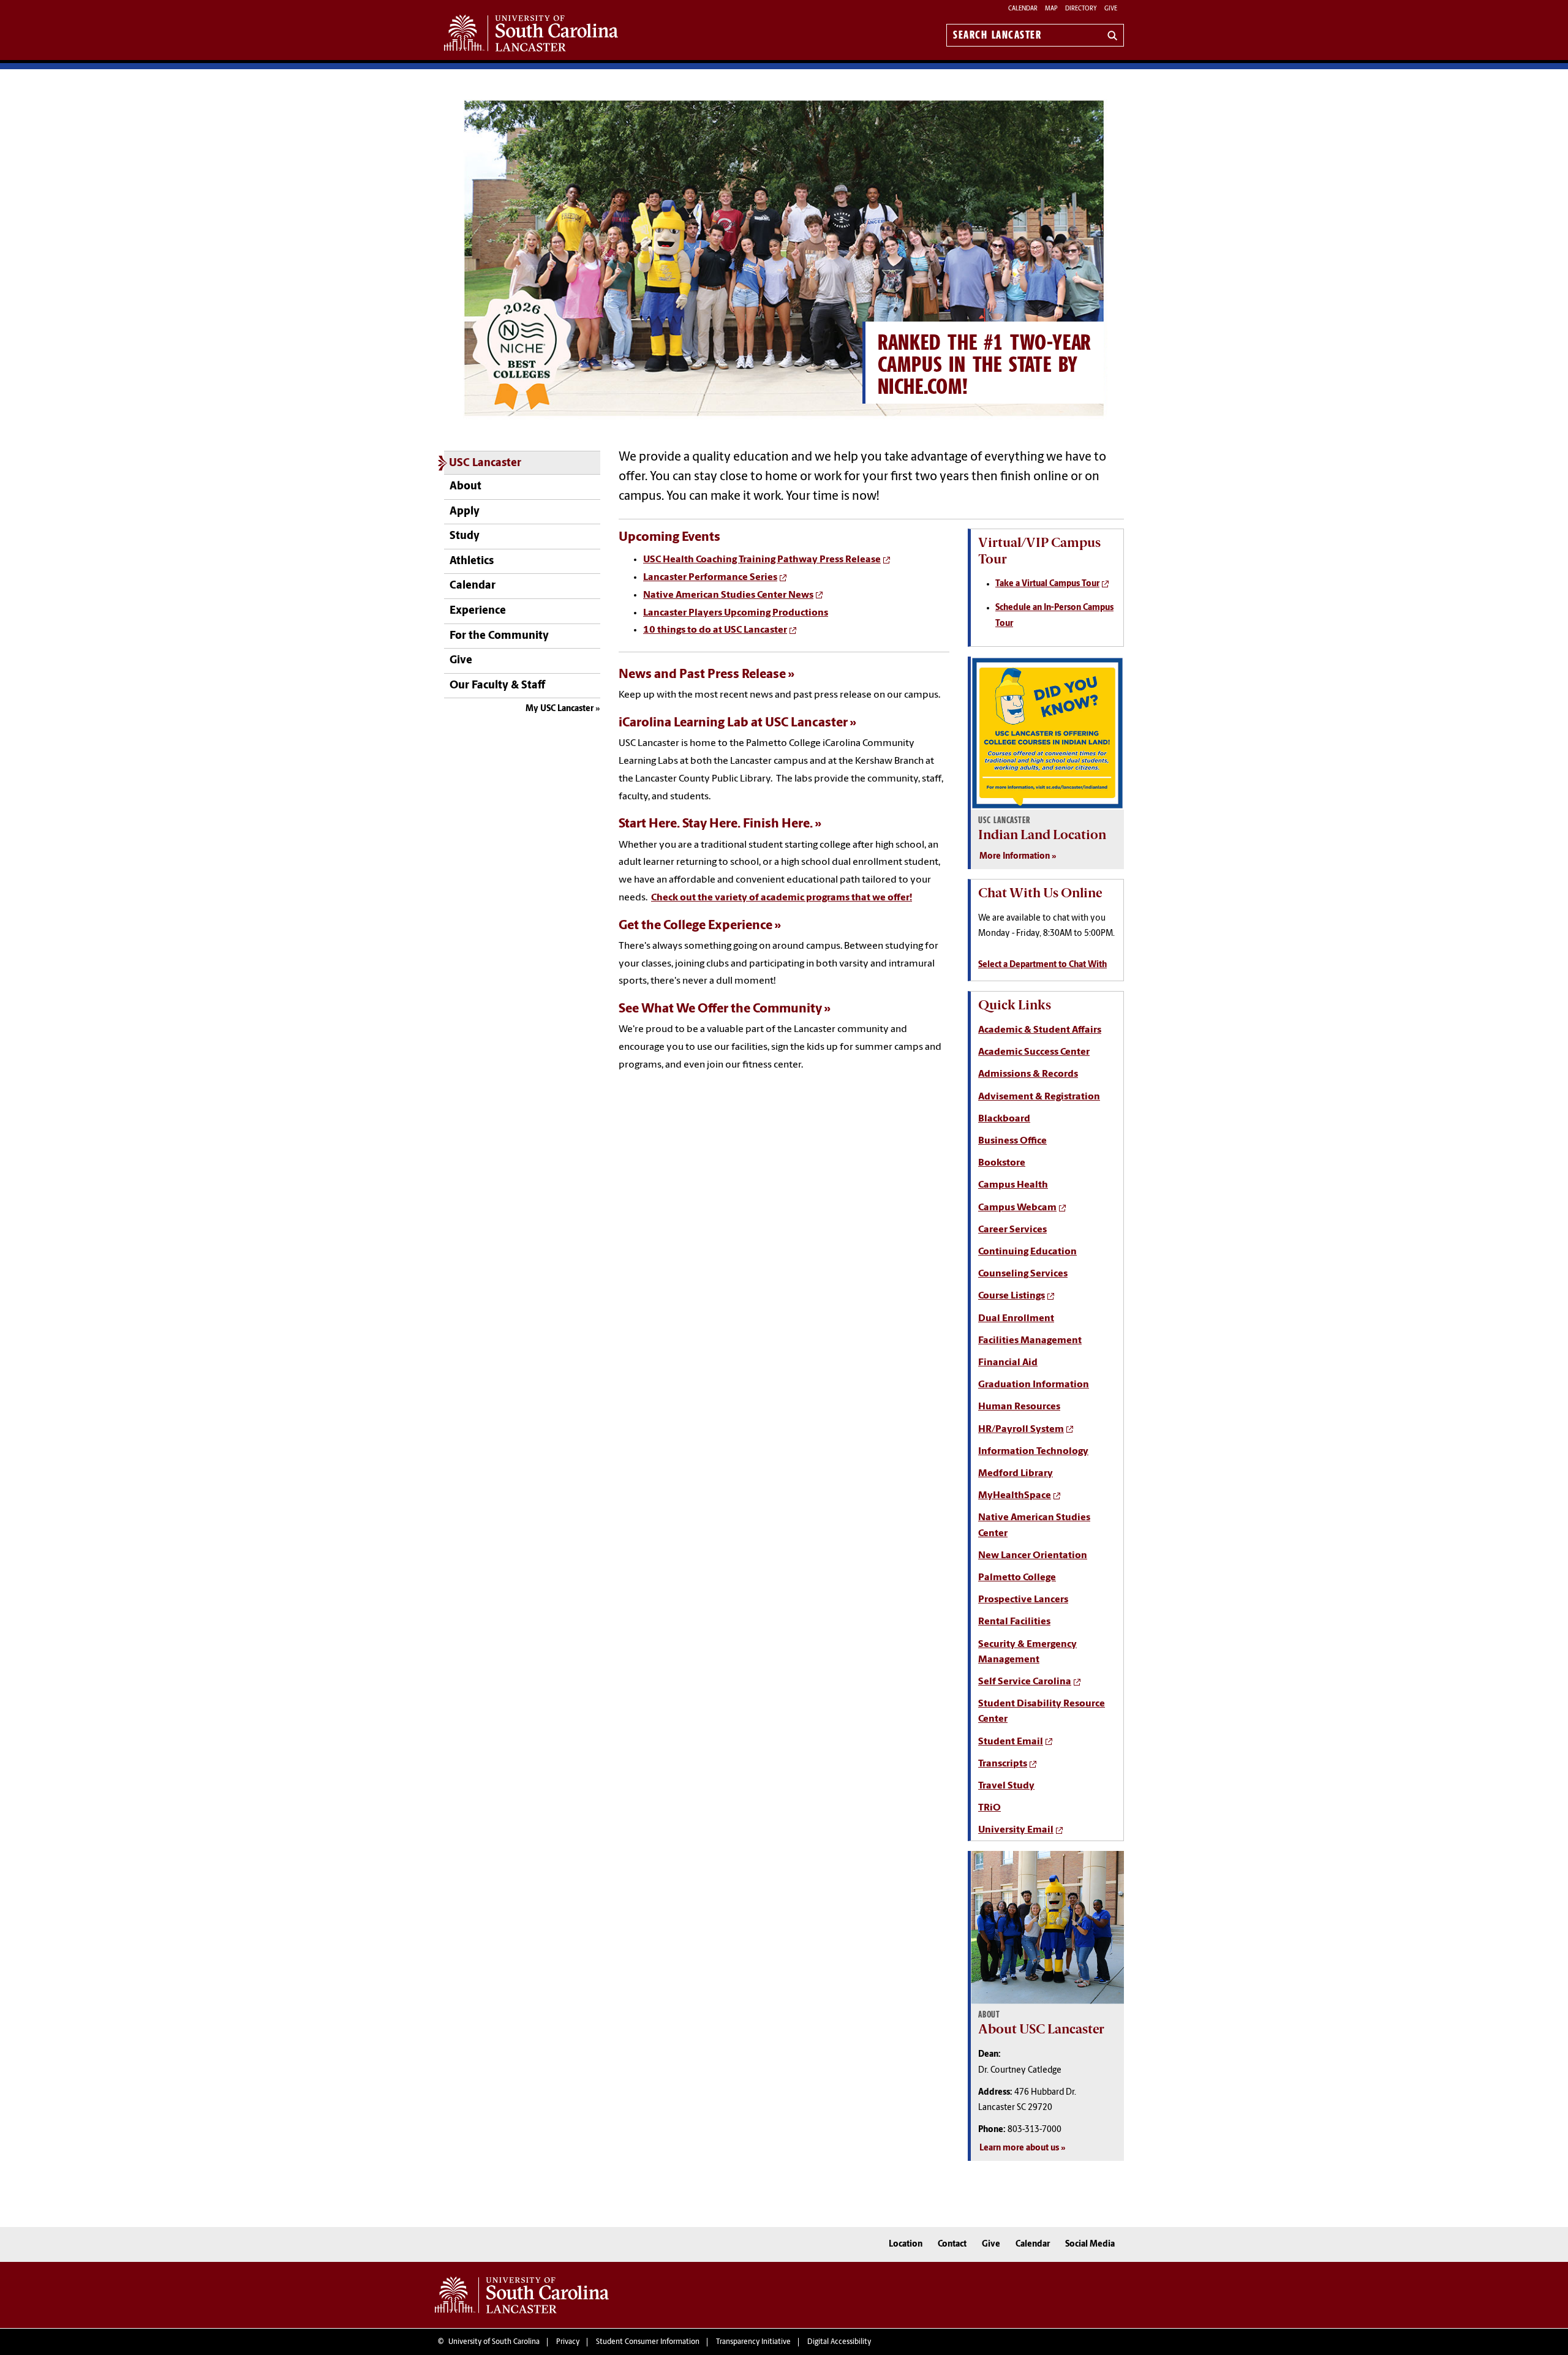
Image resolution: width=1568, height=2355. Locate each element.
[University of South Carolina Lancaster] (522, 2295)
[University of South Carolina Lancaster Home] (531, 33)
